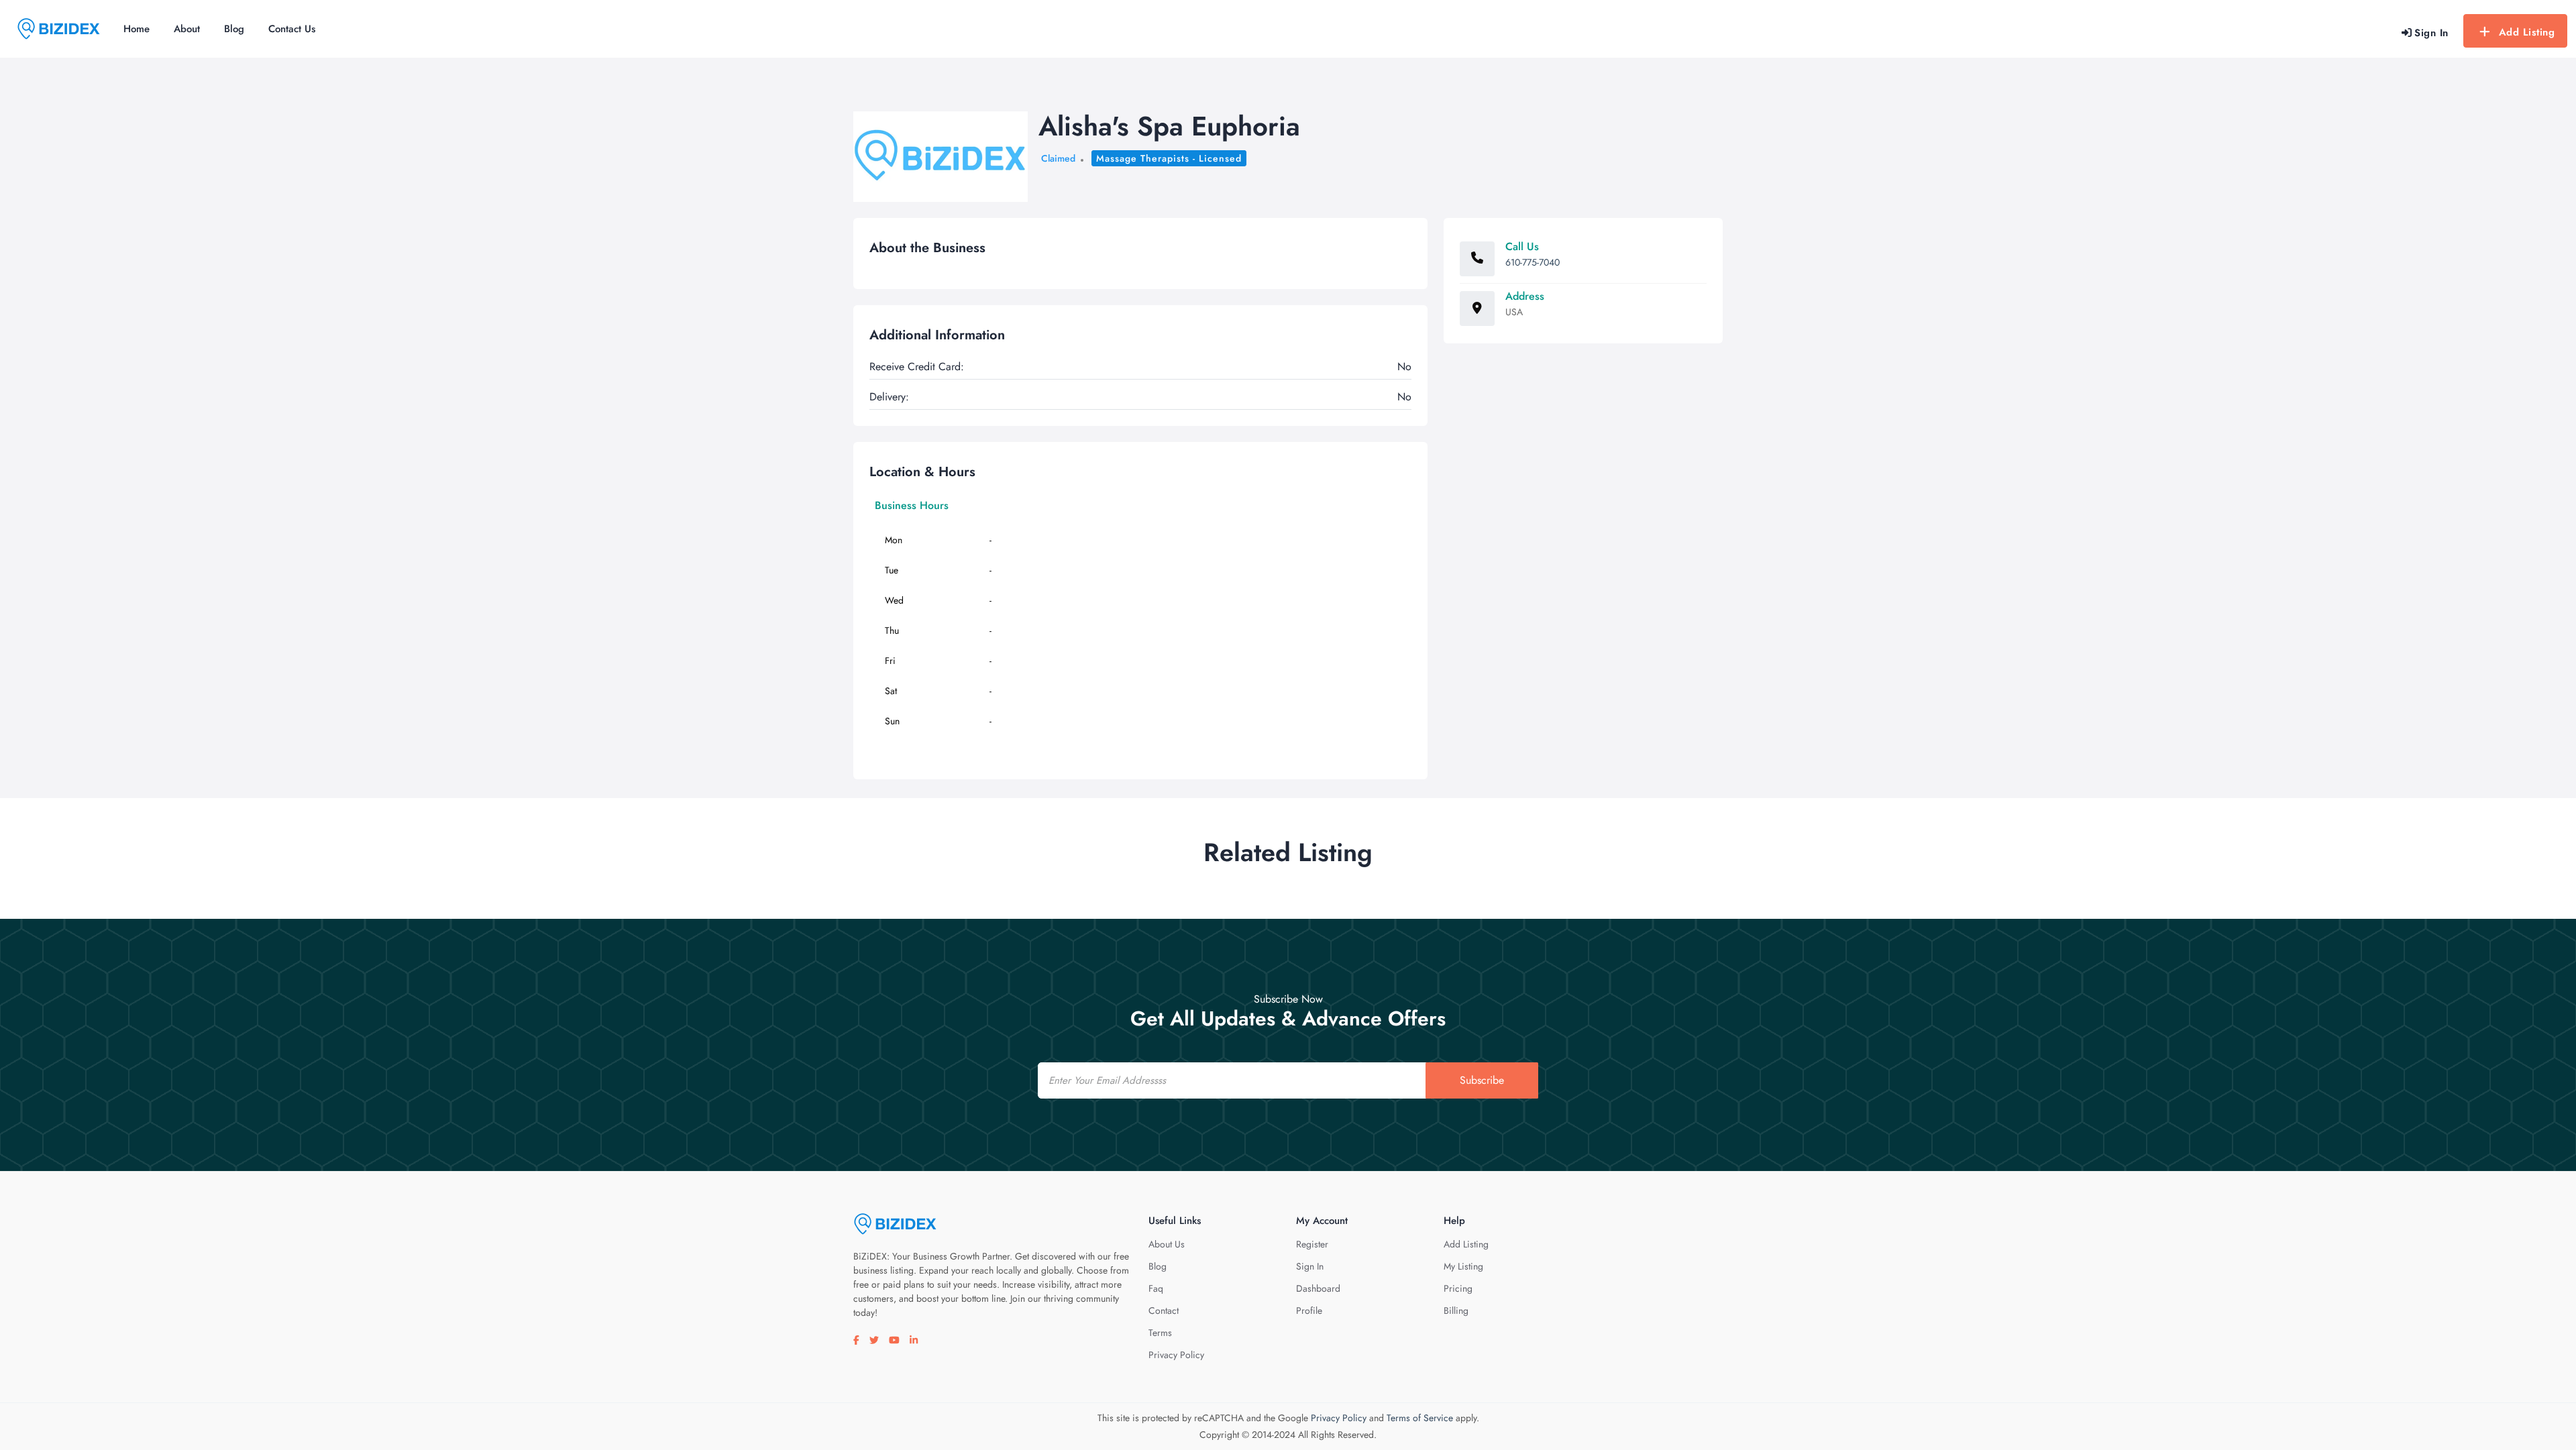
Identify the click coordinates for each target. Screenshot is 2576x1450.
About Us (1167, 1244)
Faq (1156, 1288)
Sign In (1310, 1266)
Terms (1160, 1333)
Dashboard (1318, 1288)
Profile (1309, 1310)
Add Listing (2527, 32)
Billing (1456, 1310)
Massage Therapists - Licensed (1169, 158)
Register (1312, 1244)
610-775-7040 (1533, 262)
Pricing (1458, 1288)
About (187, 29)
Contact (1164, 1310)
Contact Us (292, 29)
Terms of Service (1420, 1418)
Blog (234, 29)
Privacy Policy (1176, 1355)
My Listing (1463, 1266)
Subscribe (1482, 1080)
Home (137, 29)
